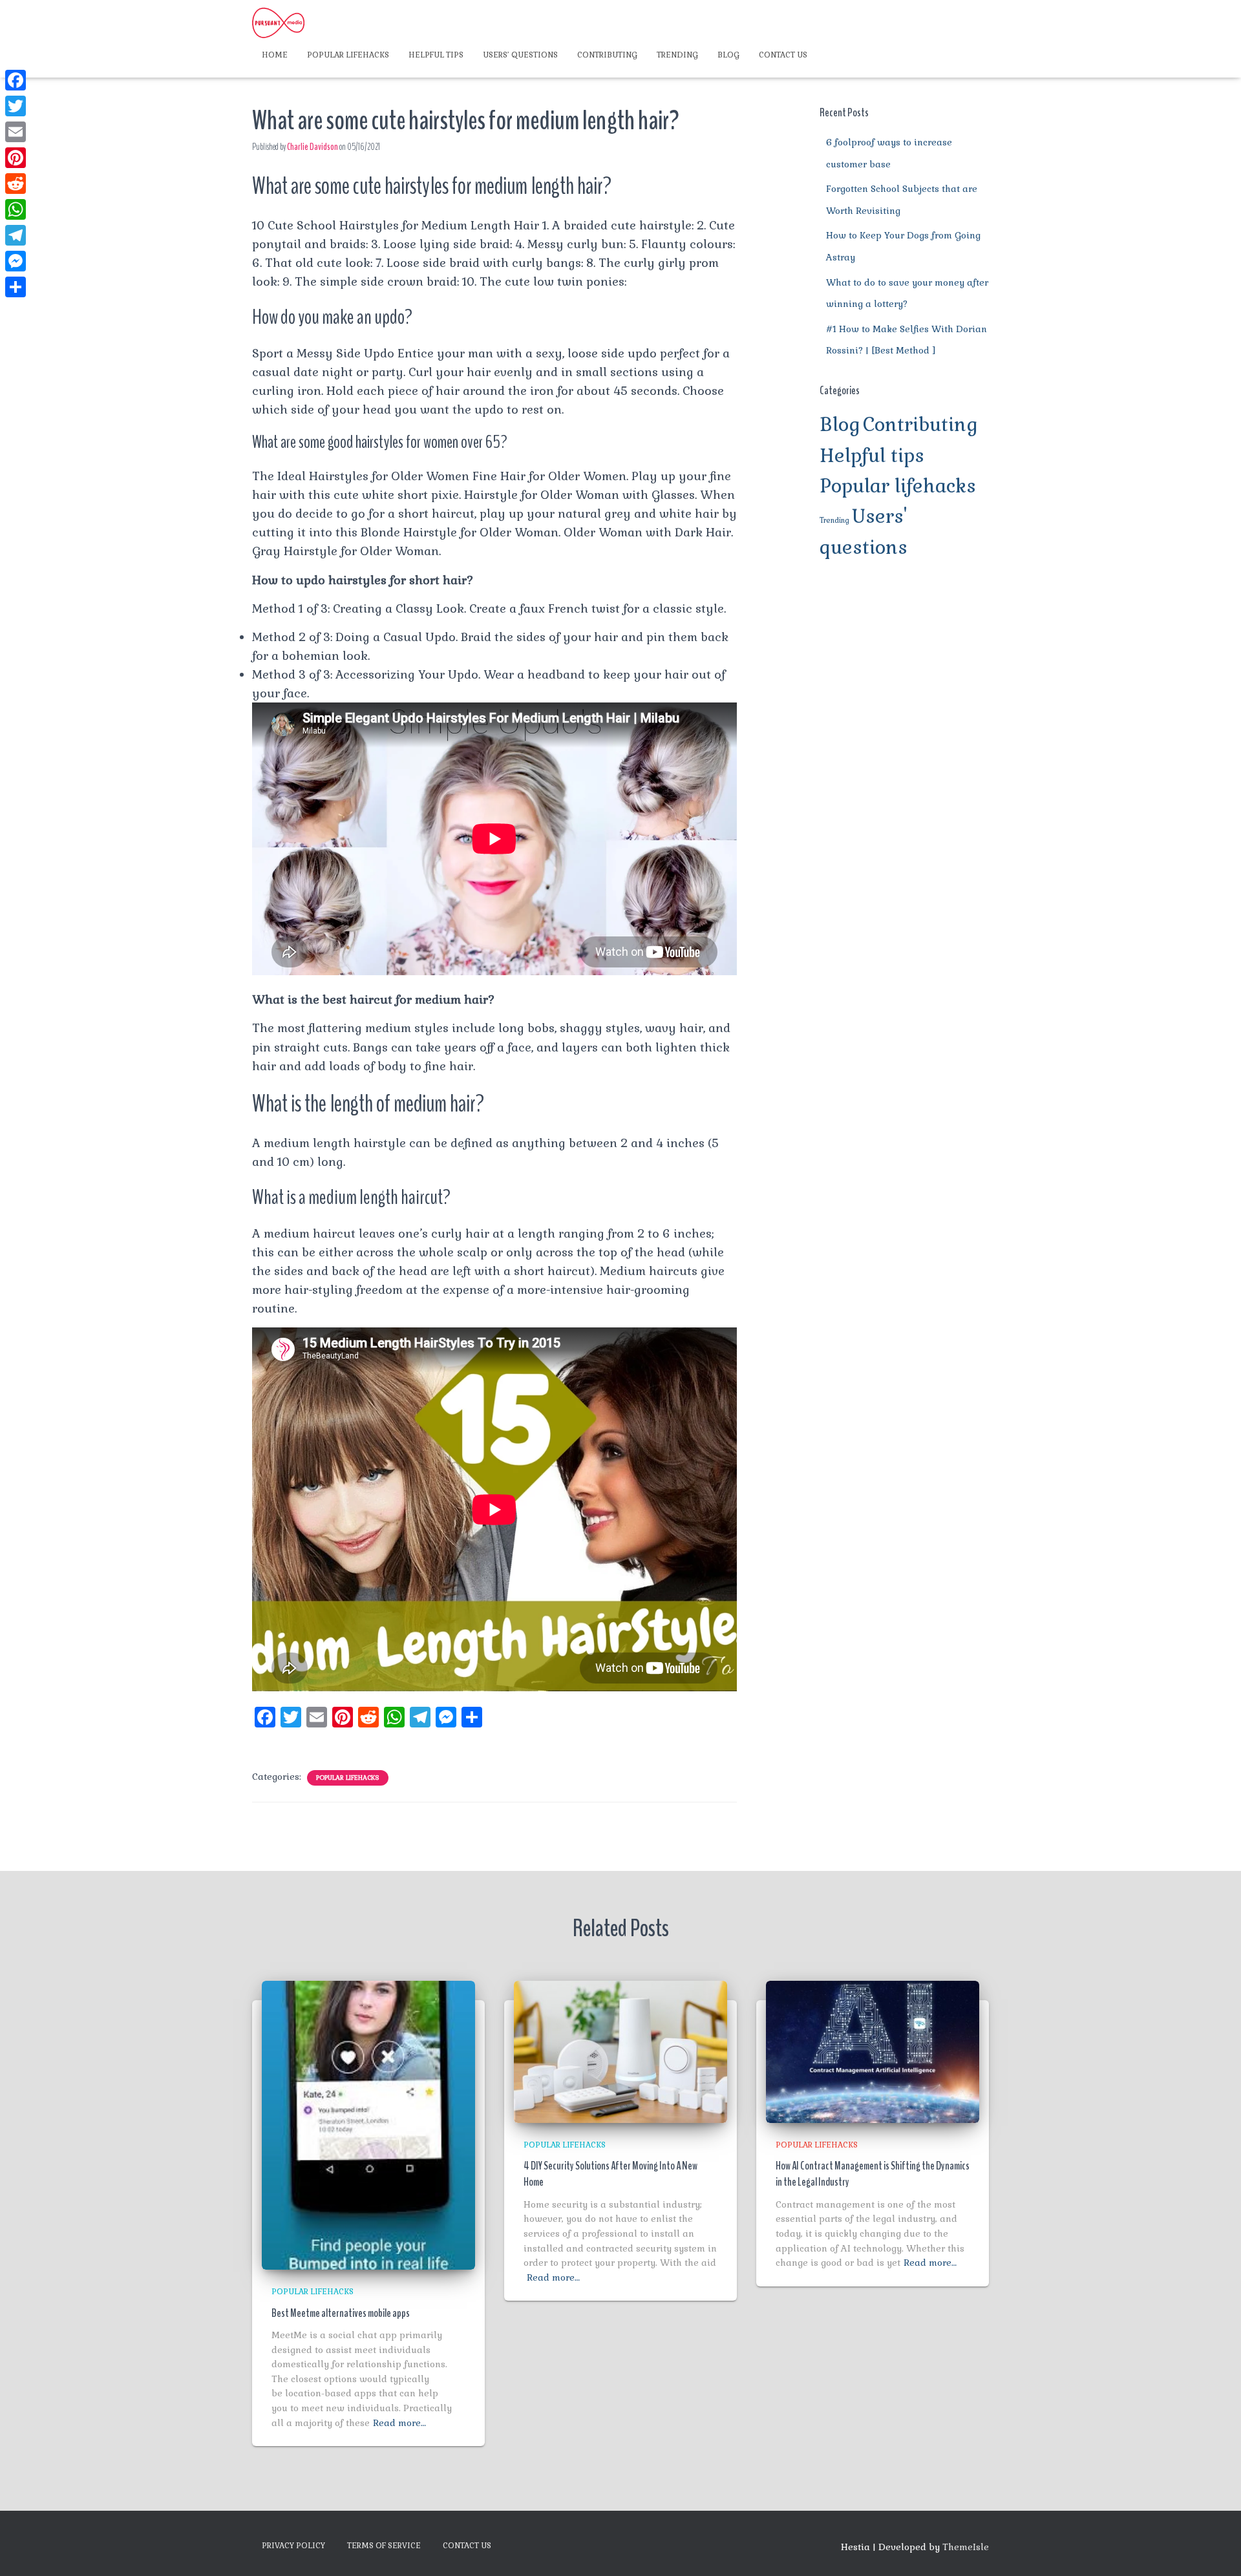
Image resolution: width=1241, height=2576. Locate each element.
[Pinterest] (16, 158)
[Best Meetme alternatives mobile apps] (368, 2124)
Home (275, 55)
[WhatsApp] (16, 209)
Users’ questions (520, 55)
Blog (728, 55)
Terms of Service (384, 2546)
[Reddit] (16, 184)
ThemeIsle (966, 2547)
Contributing (607, 55)
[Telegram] (16, 235)
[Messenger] (16, 261)
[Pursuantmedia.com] (278, 23)
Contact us (783, 55)
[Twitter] (16, 106)
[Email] (16, 132)
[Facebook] (16, 80)
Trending (677, 55)
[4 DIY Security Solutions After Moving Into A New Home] (620, 2051)
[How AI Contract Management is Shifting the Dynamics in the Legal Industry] (873, 2051)
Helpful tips (436, 55)
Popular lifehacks (348, 55)
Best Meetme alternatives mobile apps (341, 2313)
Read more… (399, 2423)
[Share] (16, 287)
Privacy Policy (293, 2546)
